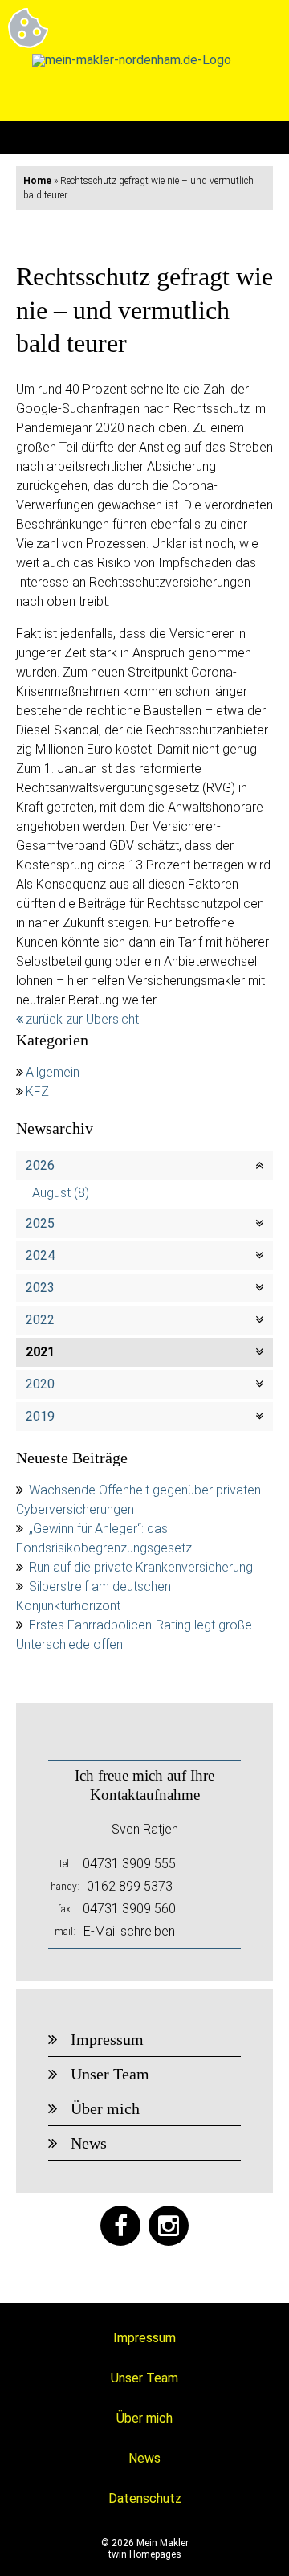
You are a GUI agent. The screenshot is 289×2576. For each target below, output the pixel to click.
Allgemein (53, 1072)
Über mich (105, 2108)
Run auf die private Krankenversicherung (141, 1567)
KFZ (37, 1092)
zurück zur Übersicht (82, 1019)
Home (37, 181)
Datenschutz (145, 2498)
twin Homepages (145, 2554)
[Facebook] (120, 2226)
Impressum (107, 2039)
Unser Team (110, 2074)
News (89, 2143)
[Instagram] (169, 2226)
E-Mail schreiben (129, 1931)
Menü (256, 137)
